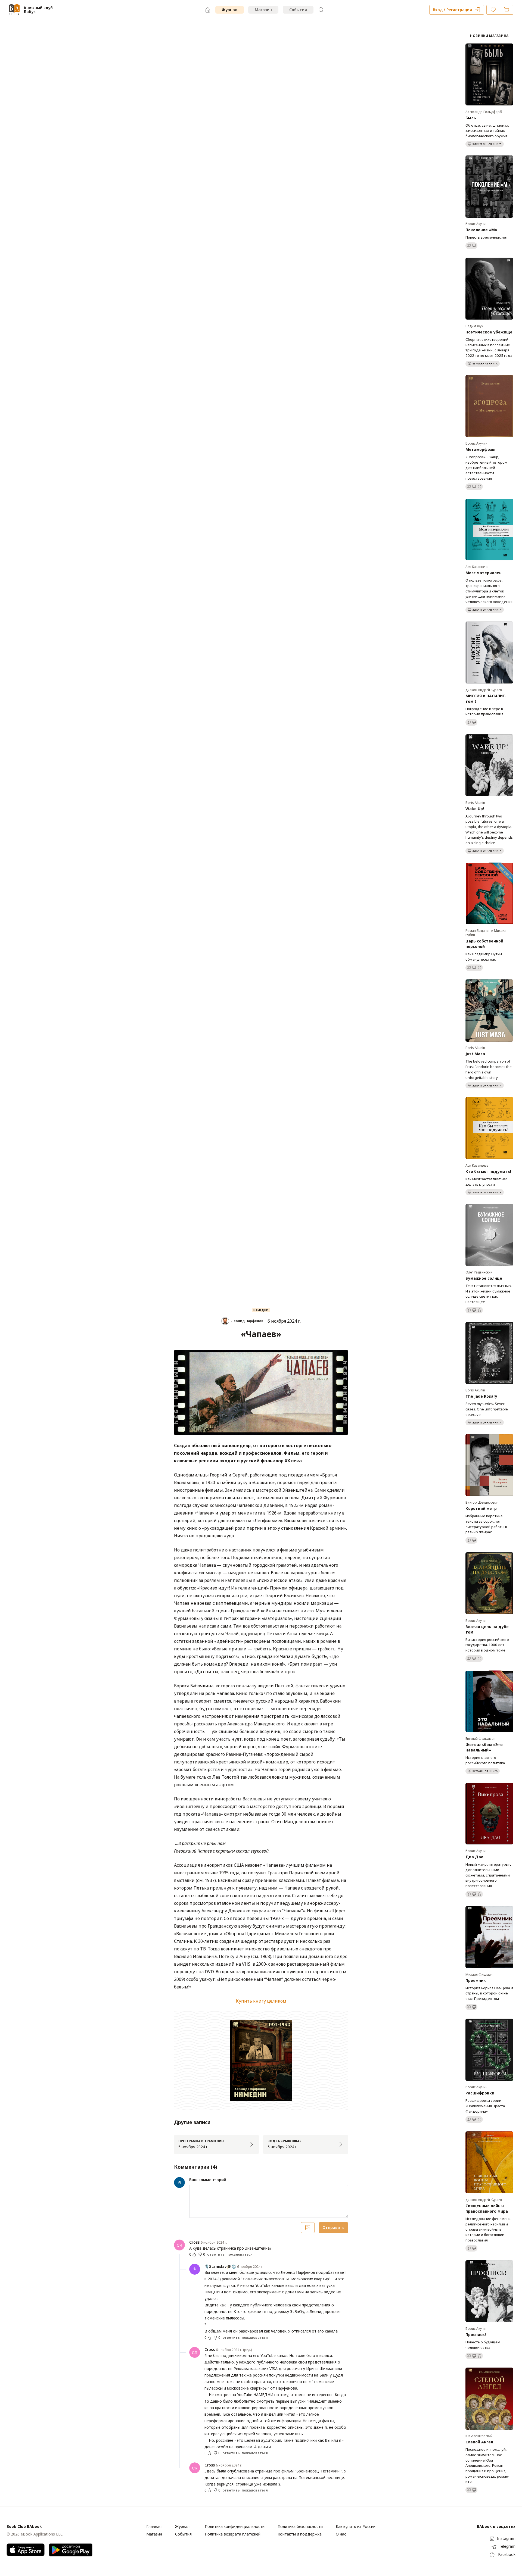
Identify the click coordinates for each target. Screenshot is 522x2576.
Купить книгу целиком (261, 2001)
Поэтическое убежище (489, 332)
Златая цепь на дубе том (487, 1629)
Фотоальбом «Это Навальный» (484, 1747)
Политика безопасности (300, 2526)
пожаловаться (240, 2255)
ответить (216, 2255)
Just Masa (475, 1054)
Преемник (476, 1980)
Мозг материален (484, 573)
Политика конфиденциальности (235, 2526)
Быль (471, 118)
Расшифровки (480, 2093)
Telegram (507, 2546)
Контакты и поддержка (300, 2534)
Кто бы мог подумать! (488, 1171)
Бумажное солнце (484, 1278)
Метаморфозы (480, 449)
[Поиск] (321, 10)
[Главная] (208, 10)
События (298, 10)
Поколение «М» (481, 230)
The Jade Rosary (481, 1396)
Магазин (263, 10)
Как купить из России (356, 2526)
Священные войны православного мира (487, 2208)
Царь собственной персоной (484, 944)
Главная (154, 2526)
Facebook (507, 2554)
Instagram (506, 2538)
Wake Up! (475, 809)
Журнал (230, 10)
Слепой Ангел (479, 2442)
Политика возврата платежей (233, 2534)
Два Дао (474, 1857)
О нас (341, 2534)
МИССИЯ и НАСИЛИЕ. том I (486, 699)
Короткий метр (481, 1508)
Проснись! (476, 2335)
